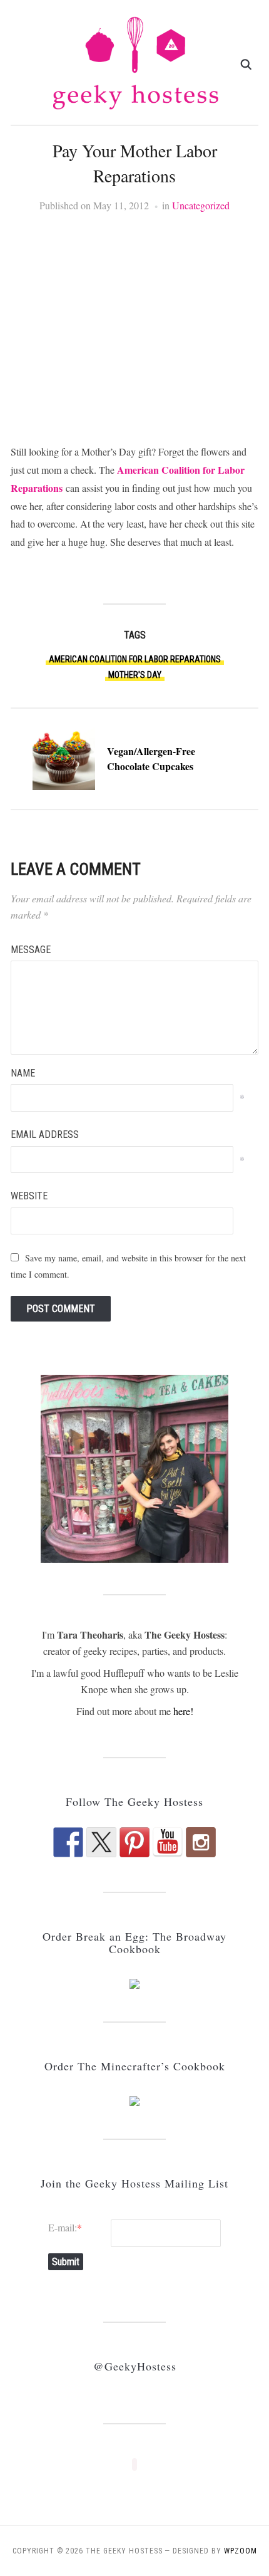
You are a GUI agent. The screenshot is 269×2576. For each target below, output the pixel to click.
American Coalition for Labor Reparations (135, 659)
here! (183, 1711)
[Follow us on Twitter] (101, 1842)
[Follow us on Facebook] (68, 1842)
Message (31, 950)
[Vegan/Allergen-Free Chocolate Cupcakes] (64, 757)
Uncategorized (201, 205)
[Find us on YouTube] (168, 1842)
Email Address (45, 1134)
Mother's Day (135, 675)
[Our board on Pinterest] (134, 1842)
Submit (66, 2262)
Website (29, 1196)
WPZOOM (241, 2551)
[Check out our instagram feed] (201, 1842)
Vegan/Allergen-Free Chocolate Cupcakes (151, 759)
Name (23, 1073)
